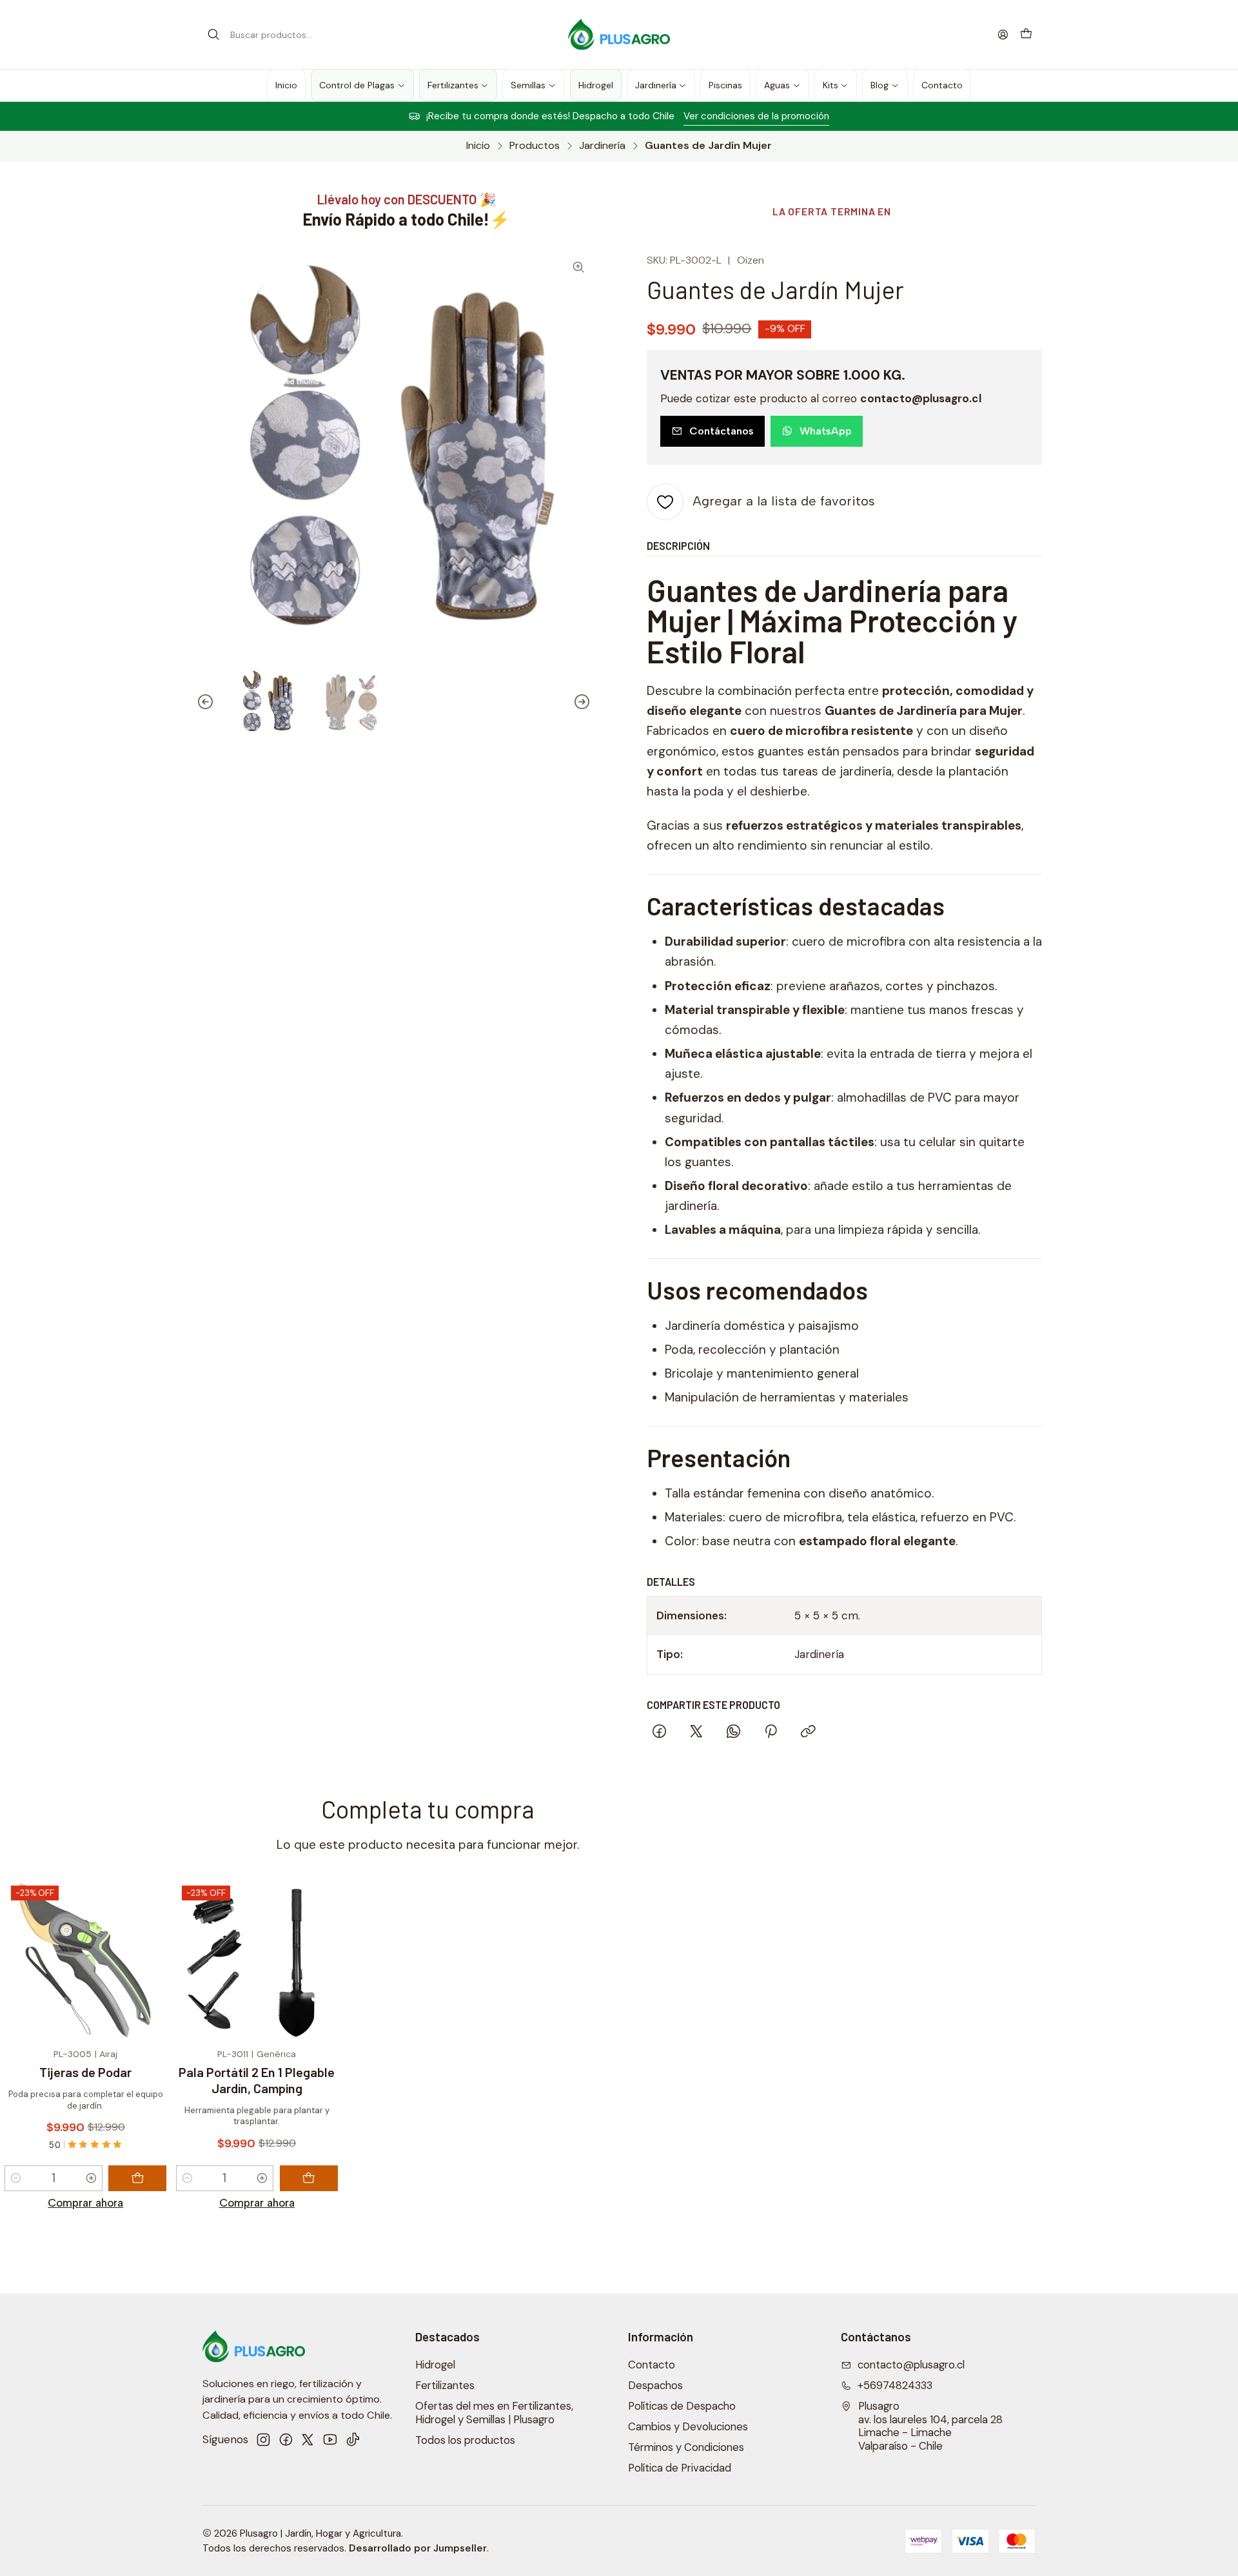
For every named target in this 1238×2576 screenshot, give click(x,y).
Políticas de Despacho (682, 2406)
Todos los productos (465, 2440)
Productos (535, 146)
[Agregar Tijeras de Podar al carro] (137, 2178)
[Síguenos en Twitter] (308, 2440)
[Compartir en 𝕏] (696, 1733)
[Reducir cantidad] (16, 2178)
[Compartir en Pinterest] (771, 1733)
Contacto (652, 2365)
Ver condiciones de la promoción (756, 116)
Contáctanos (722, 431)
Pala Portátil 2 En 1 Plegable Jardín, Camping (257, 2080)
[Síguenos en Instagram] (263, 2440)
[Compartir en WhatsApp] (733, 1733)
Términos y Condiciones (686, 2447)
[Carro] (1026, 34)
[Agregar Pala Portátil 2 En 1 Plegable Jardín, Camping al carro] (309, 2178)
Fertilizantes (445, 2386)
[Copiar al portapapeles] (808, 1733)
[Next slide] (582, 702)
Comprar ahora (85, 2203)
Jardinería (602, 146)
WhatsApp (826, 431)
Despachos (655, 2386)
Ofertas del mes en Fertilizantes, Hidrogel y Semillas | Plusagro (494, 2413)
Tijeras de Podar (85, 2072)
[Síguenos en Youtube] (330, 2440)
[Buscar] (213, 35)
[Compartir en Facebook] (659, 1733)
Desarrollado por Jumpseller (418, 2548)
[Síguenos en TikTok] (353, 2440)
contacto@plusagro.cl (911, 2365)
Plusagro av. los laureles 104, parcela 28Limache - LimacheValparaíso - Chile (930, 2426)
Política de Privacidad (680, 2468)
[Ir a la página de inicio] (619, 35)
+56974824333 (895, 2386)
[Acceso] (1003, 34)
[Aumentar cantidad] (91, 2178)
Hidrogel (435, 2365)
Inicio (478, 146)
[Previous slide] (206, 702)
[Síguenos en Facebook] (286, 2440)
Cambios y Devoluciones (688, 2427)
